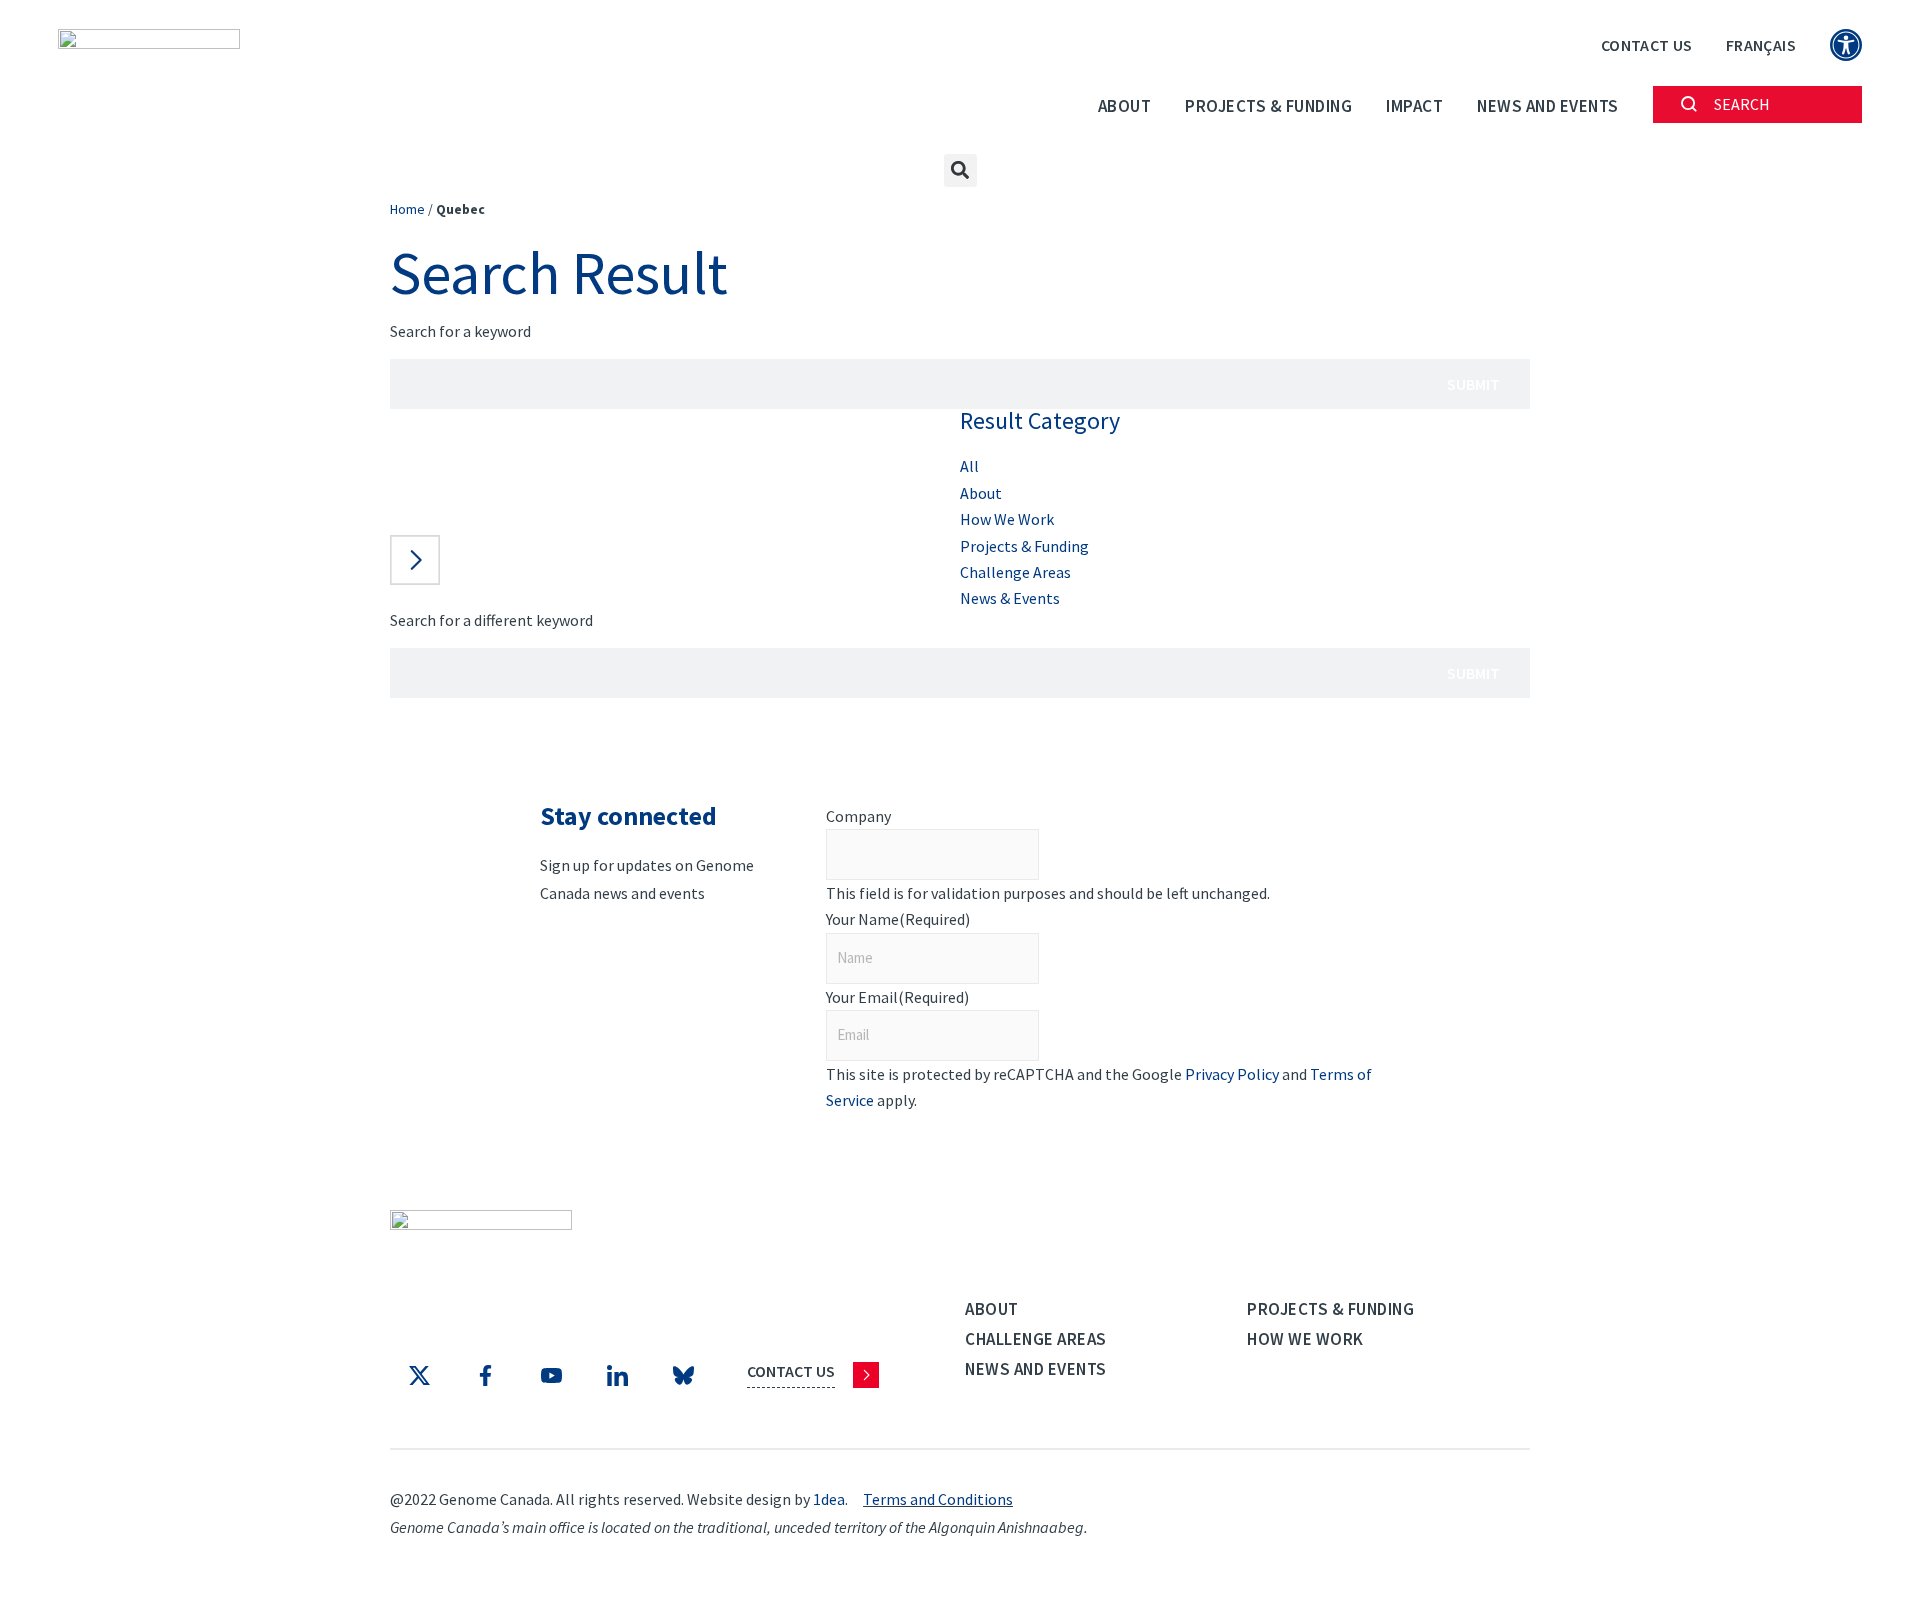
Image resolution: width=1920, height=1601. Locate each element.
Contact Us (1647, 45)
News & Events (1010, 598)
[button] (960, 170)
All (969, 466)
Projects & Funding (1268, 106)
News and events (1548, 106)
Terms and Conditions (938, 1499)
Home (407, 209)
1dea (829, 1499)
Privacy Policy (1232, 1074)
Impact (1414, 106)
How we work (1305, 1339)
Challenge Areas (1015, 572)
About (1125, 106)
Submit (1473, 384)
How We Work (1007, 519)
